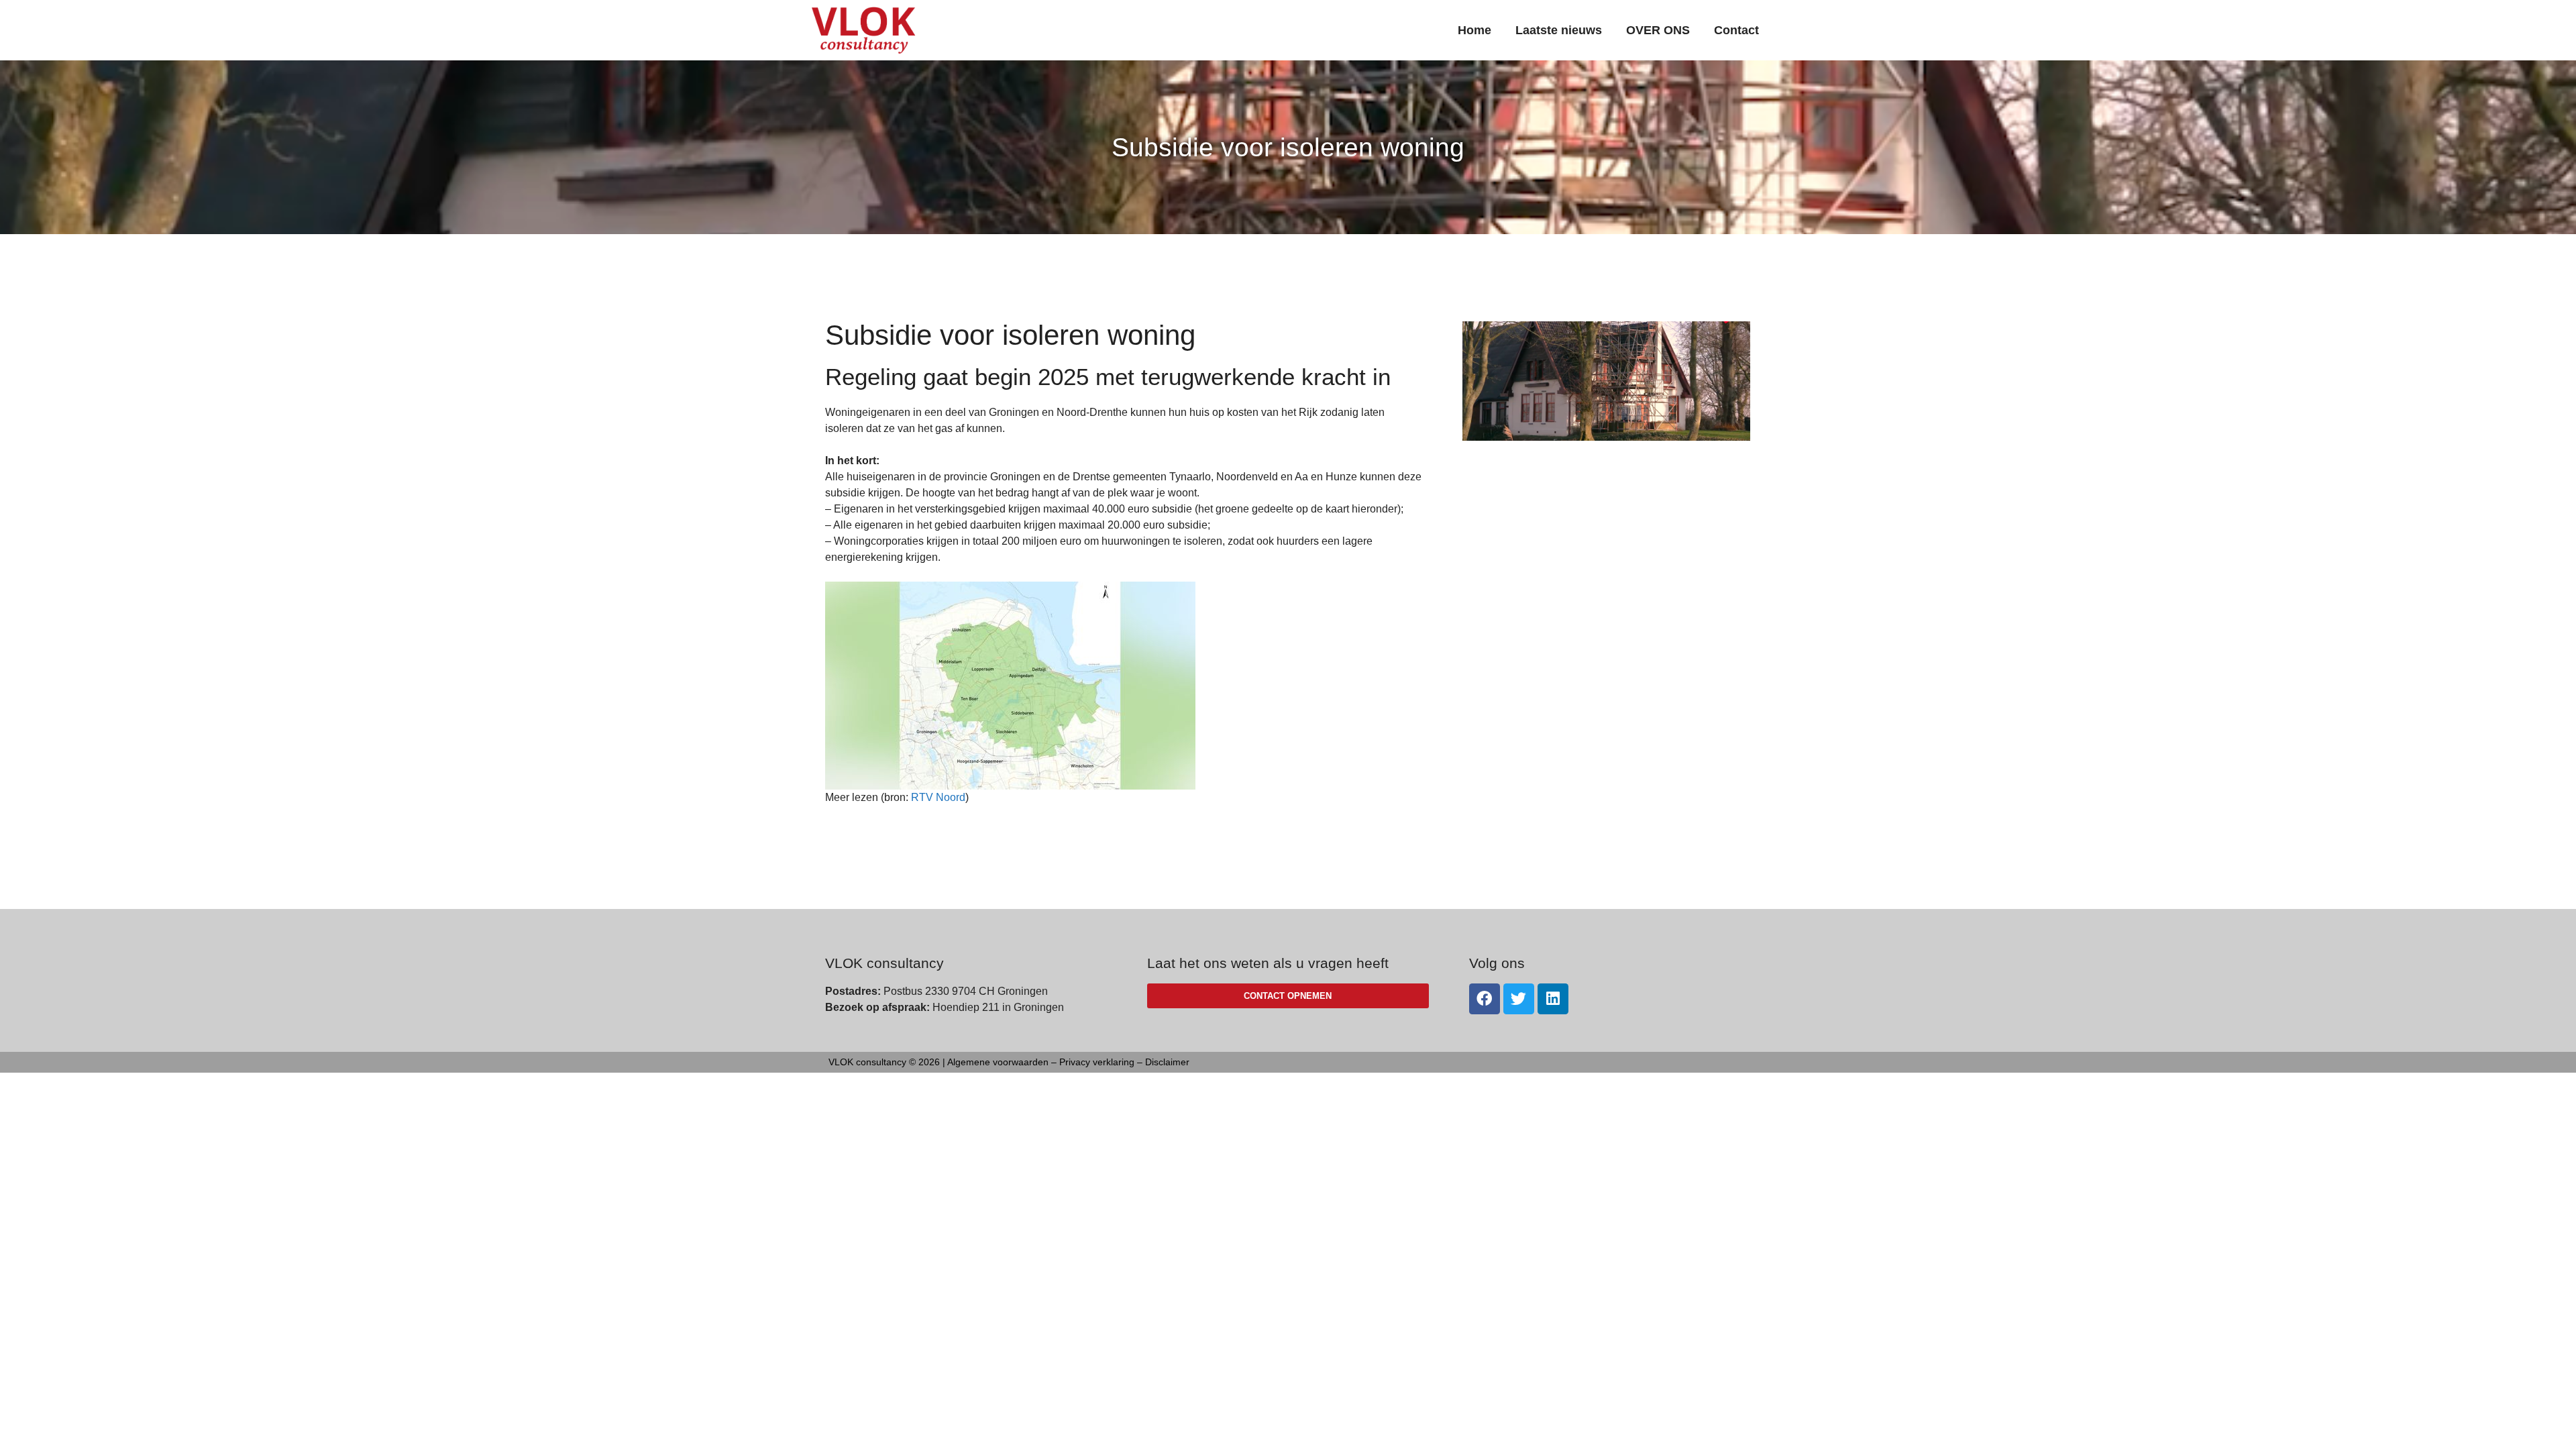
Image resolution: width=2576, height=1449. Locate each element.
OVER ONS (1658, 30)
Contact (1736, 30)
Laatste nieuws (1559, 30)
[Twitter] (1519, 999)
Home (1474, 30)
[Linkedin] (1553, 999)
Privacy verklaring (1097, 1062)
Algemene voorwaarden (998, 1062)
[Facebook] (1485, 999)
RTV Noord (938, 797)
